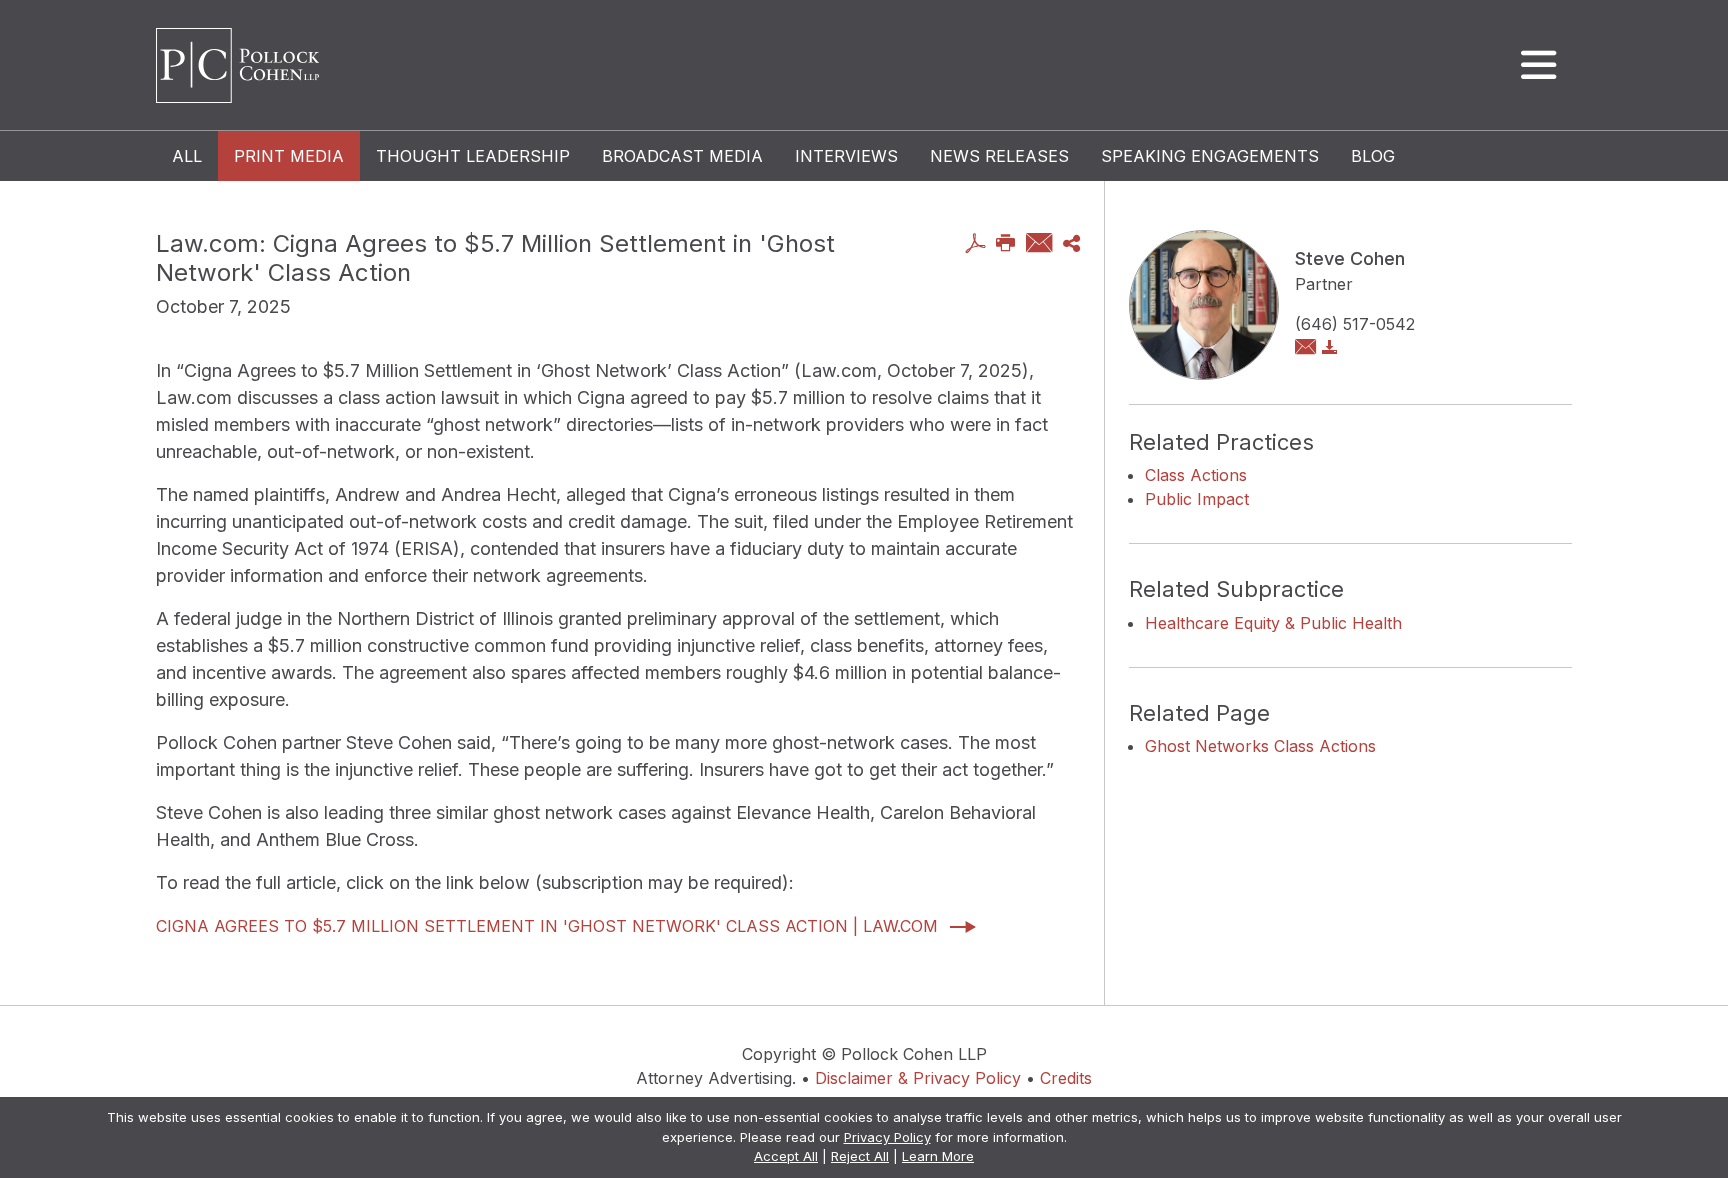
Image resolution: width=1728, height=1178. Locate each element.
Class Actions (1196, 475)
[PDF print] (975, 245)
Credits (1066, 1078)
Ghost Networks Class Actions (1260, 746)
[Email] (1039, 245)
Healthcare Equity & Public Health (1273, 623)
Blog (1373, 156)
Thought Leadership (473, 156)
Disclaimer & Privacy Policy (918, 1078)
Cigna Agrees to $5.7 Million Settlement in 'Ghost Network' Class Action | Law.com (547, 926)
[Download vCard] (1330, 348)
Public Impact (1197, 499)
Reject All (860, 1156)
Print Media (289, 156)
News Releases (999, 156)
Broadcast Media (682, 156)
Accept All (786, 1156)
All (187, 156)
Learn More (938, 1156)
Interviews (846, 156)
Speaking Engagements (1210, 156)
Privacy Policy (887, 1137)
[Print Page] (1006, 245)
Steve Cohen (1350, 258)
